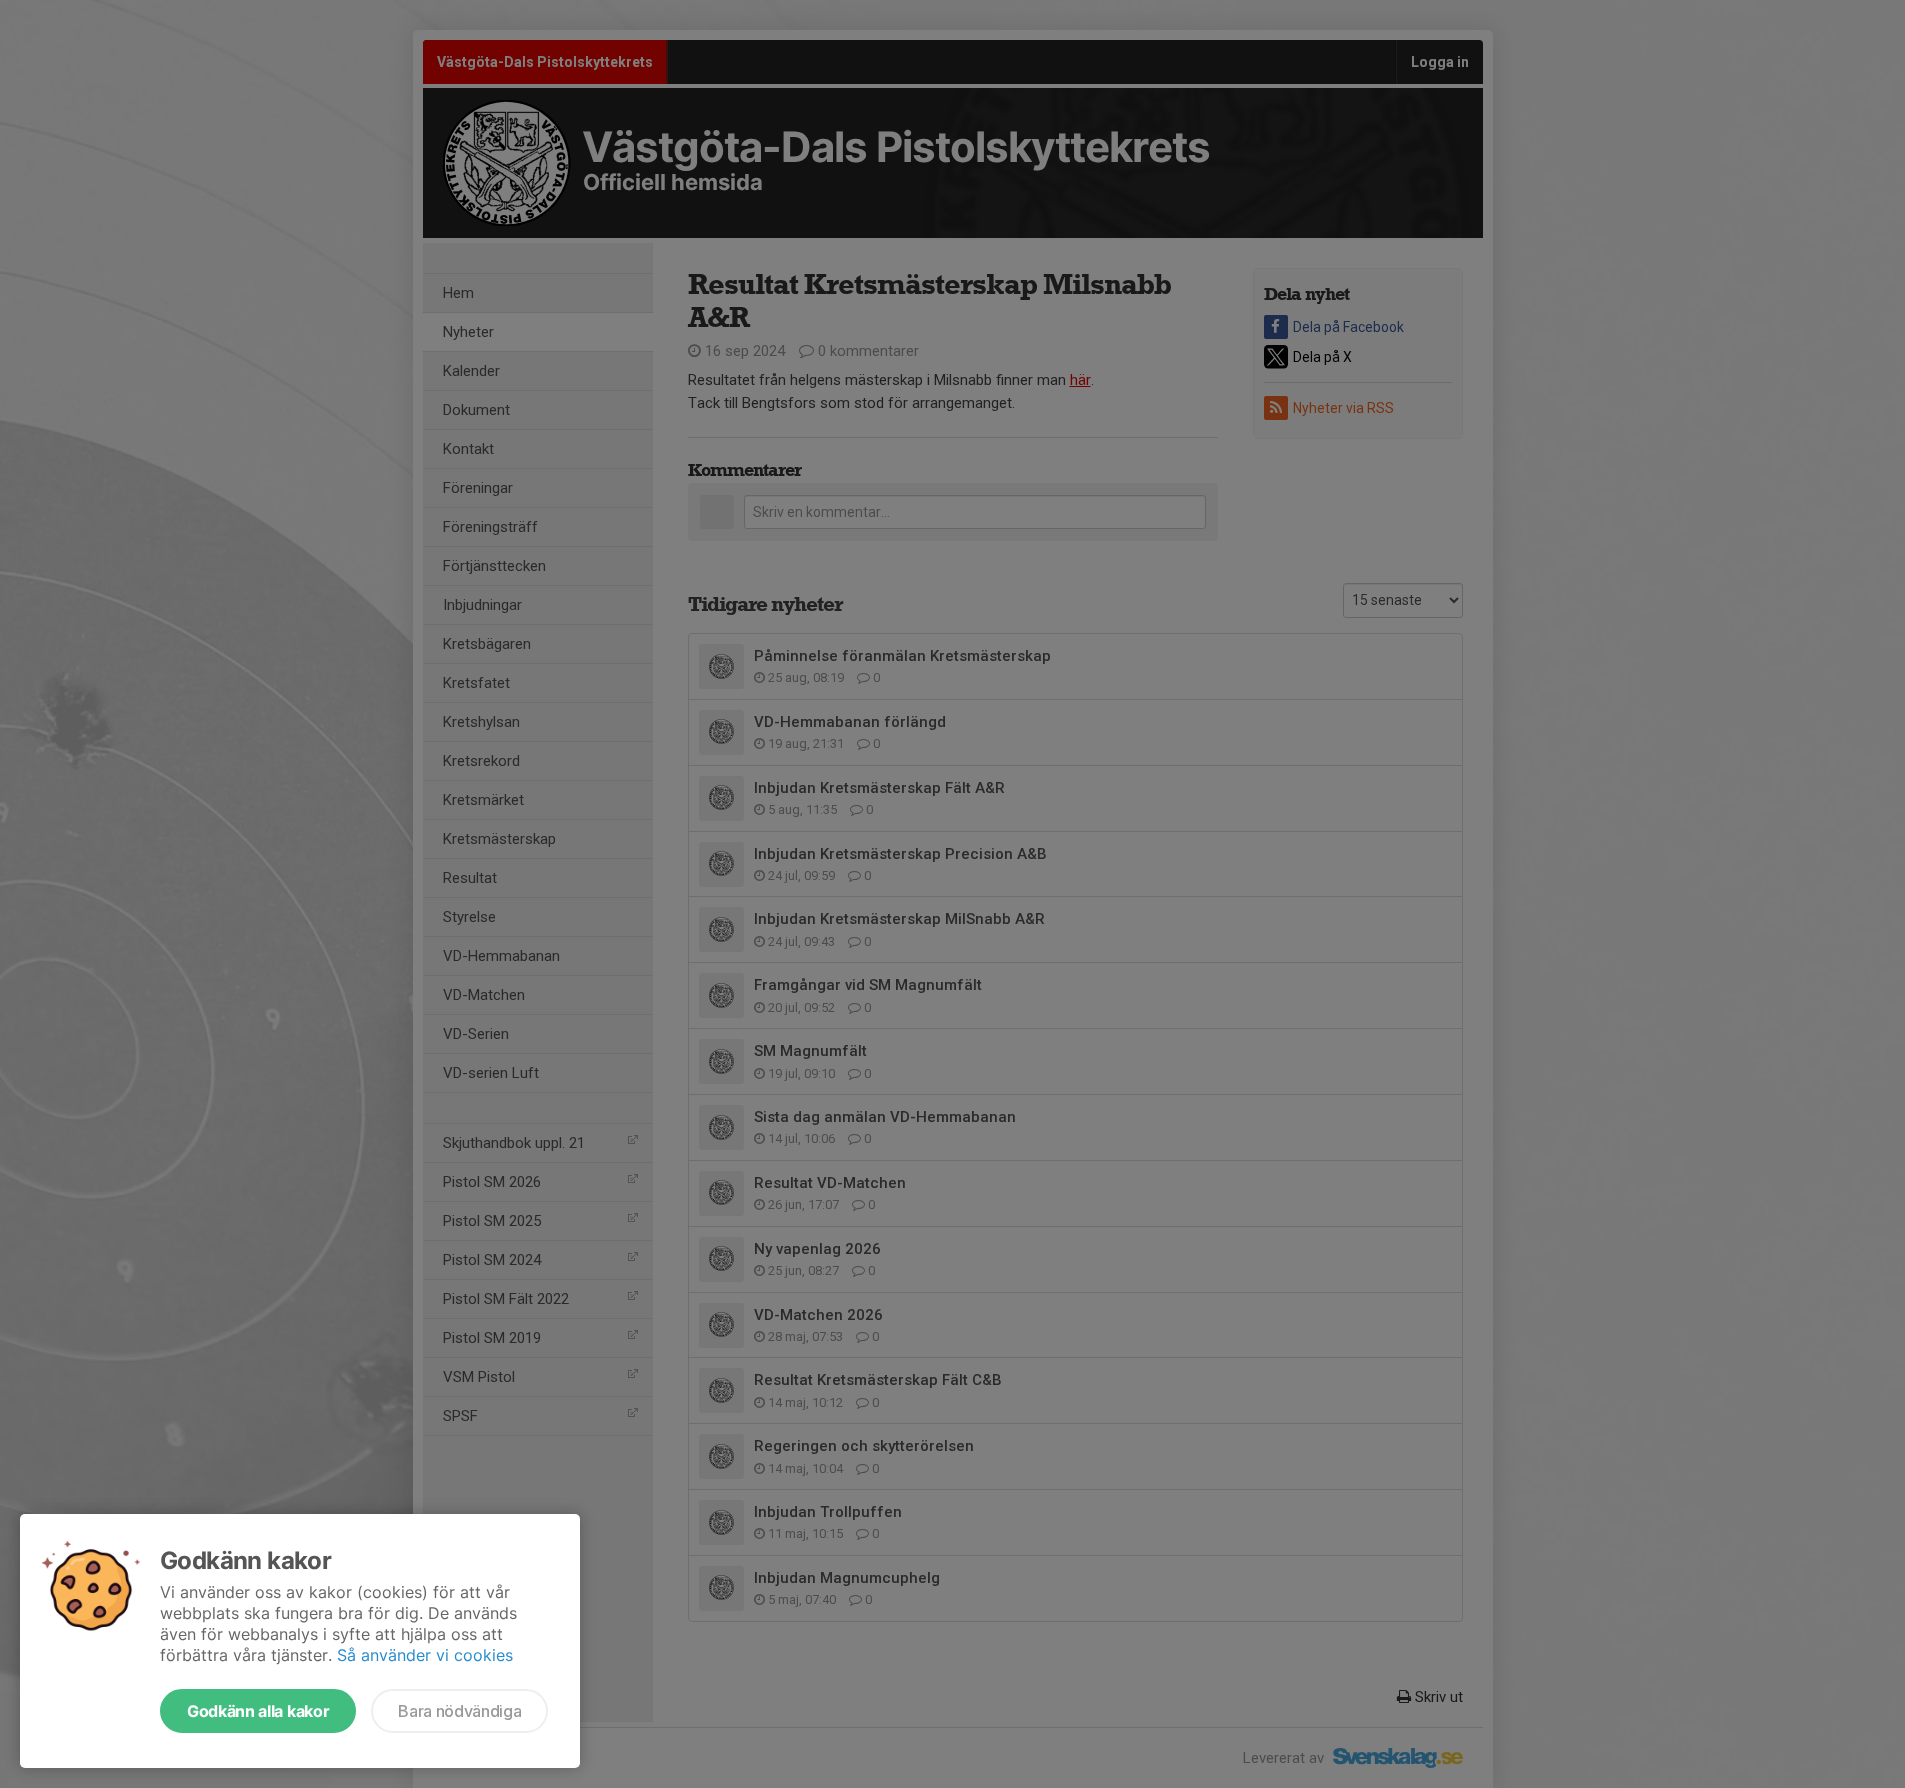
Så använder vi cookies (425, 1655)
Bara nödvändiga (459, 1711)
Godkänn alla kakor (258, 1711)
